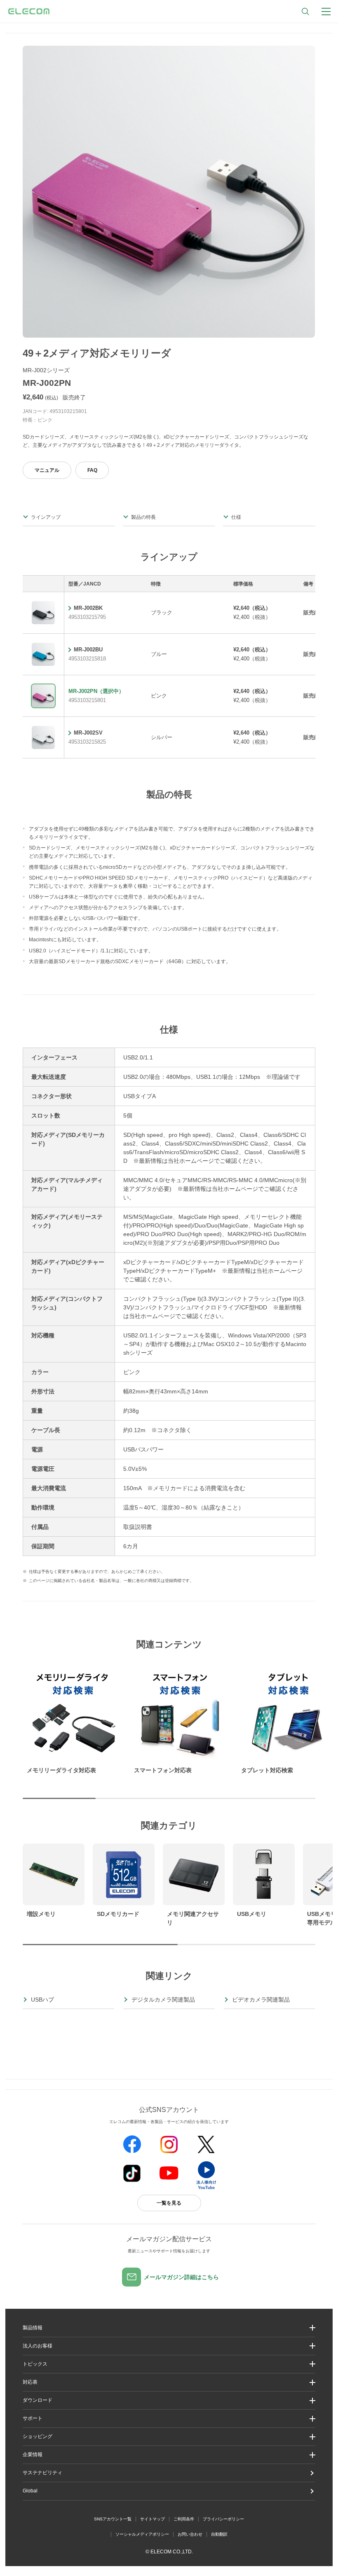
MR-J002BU (88, 650)
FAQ (92, 470)
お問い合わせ (190, 2534)
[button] (169, 2364)
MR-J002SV (88, 733)
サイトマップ (153, 2519)
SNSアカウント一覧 (113, 2519)
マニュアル (47, 470)
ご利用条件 (184, 2519)
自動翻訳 (219, 2534)
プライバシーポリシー (223, 2519)
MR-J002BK (88, 608)
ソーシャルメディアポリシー (142, 2534)
